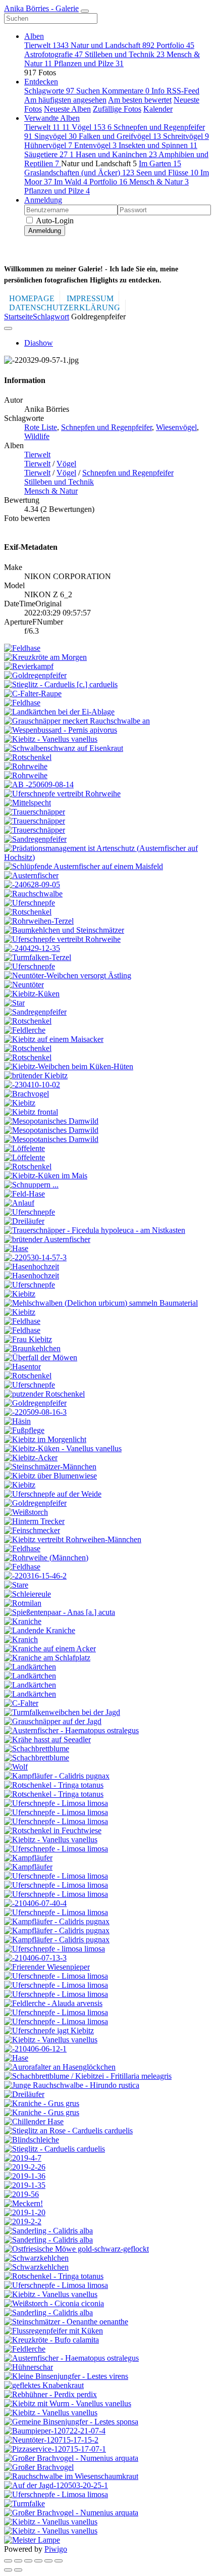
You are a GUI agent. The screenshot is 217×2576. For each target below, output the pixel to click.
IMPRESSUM (90, 298)
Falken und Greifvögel (120, 136)
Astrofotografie (53, 54)
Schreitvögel (186, 136)
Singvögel (56, 136)
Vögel (92, 127)
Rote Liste (41, 427)
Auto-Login (54, 221)
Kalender (158, 109)
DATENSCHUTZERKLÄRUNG (65, 307)
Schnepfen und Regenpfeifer (106, 427)
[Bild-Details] (48, 2561)
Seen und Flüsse (167, 173)
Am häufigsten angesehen (65, 100)
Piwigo (56, 2549)
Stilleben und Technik (125, 54)
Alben (34, 36)
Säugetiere (49, 154)
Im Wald (71, 182)
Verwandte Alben (52, 118)
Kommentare (126, 91)
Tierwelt (46, 45)
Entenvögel (95, 145)
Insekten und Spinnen (158, 145)
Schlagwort (51, 317)
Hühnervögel (48, 145)
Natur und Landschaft (113, 45)
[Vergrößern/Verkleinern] (38, 2561)
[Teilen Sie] (18, 2561)
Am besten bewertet (140, 100)
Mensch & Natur (159, 182)
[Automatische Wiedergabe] (59, 2561)
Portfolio (175, 45)
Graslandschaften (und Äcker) (79, 173)
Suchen (89, 91)
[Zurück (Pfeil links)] (8, 2570)
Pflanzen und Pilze (89, 63)
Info (159, 91)
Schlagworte (49, 91)
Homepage (32, 298)
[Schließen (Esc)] (8, 2561)
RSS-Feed (183, 91)
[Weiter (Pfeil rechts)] (18, 2570)
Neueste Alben (67, 109)
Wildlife (37, 436)
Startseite (18, 317)
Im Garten (160, 163)
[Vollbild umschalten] (28, 2561)
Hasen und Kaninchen (116, 154)
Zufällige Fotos (117, 109)
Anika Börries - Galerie (41, 8)
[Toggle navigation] (85, 11)
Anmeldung (43, 200)
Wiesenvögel (176, 427)
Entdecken (41, 82)
